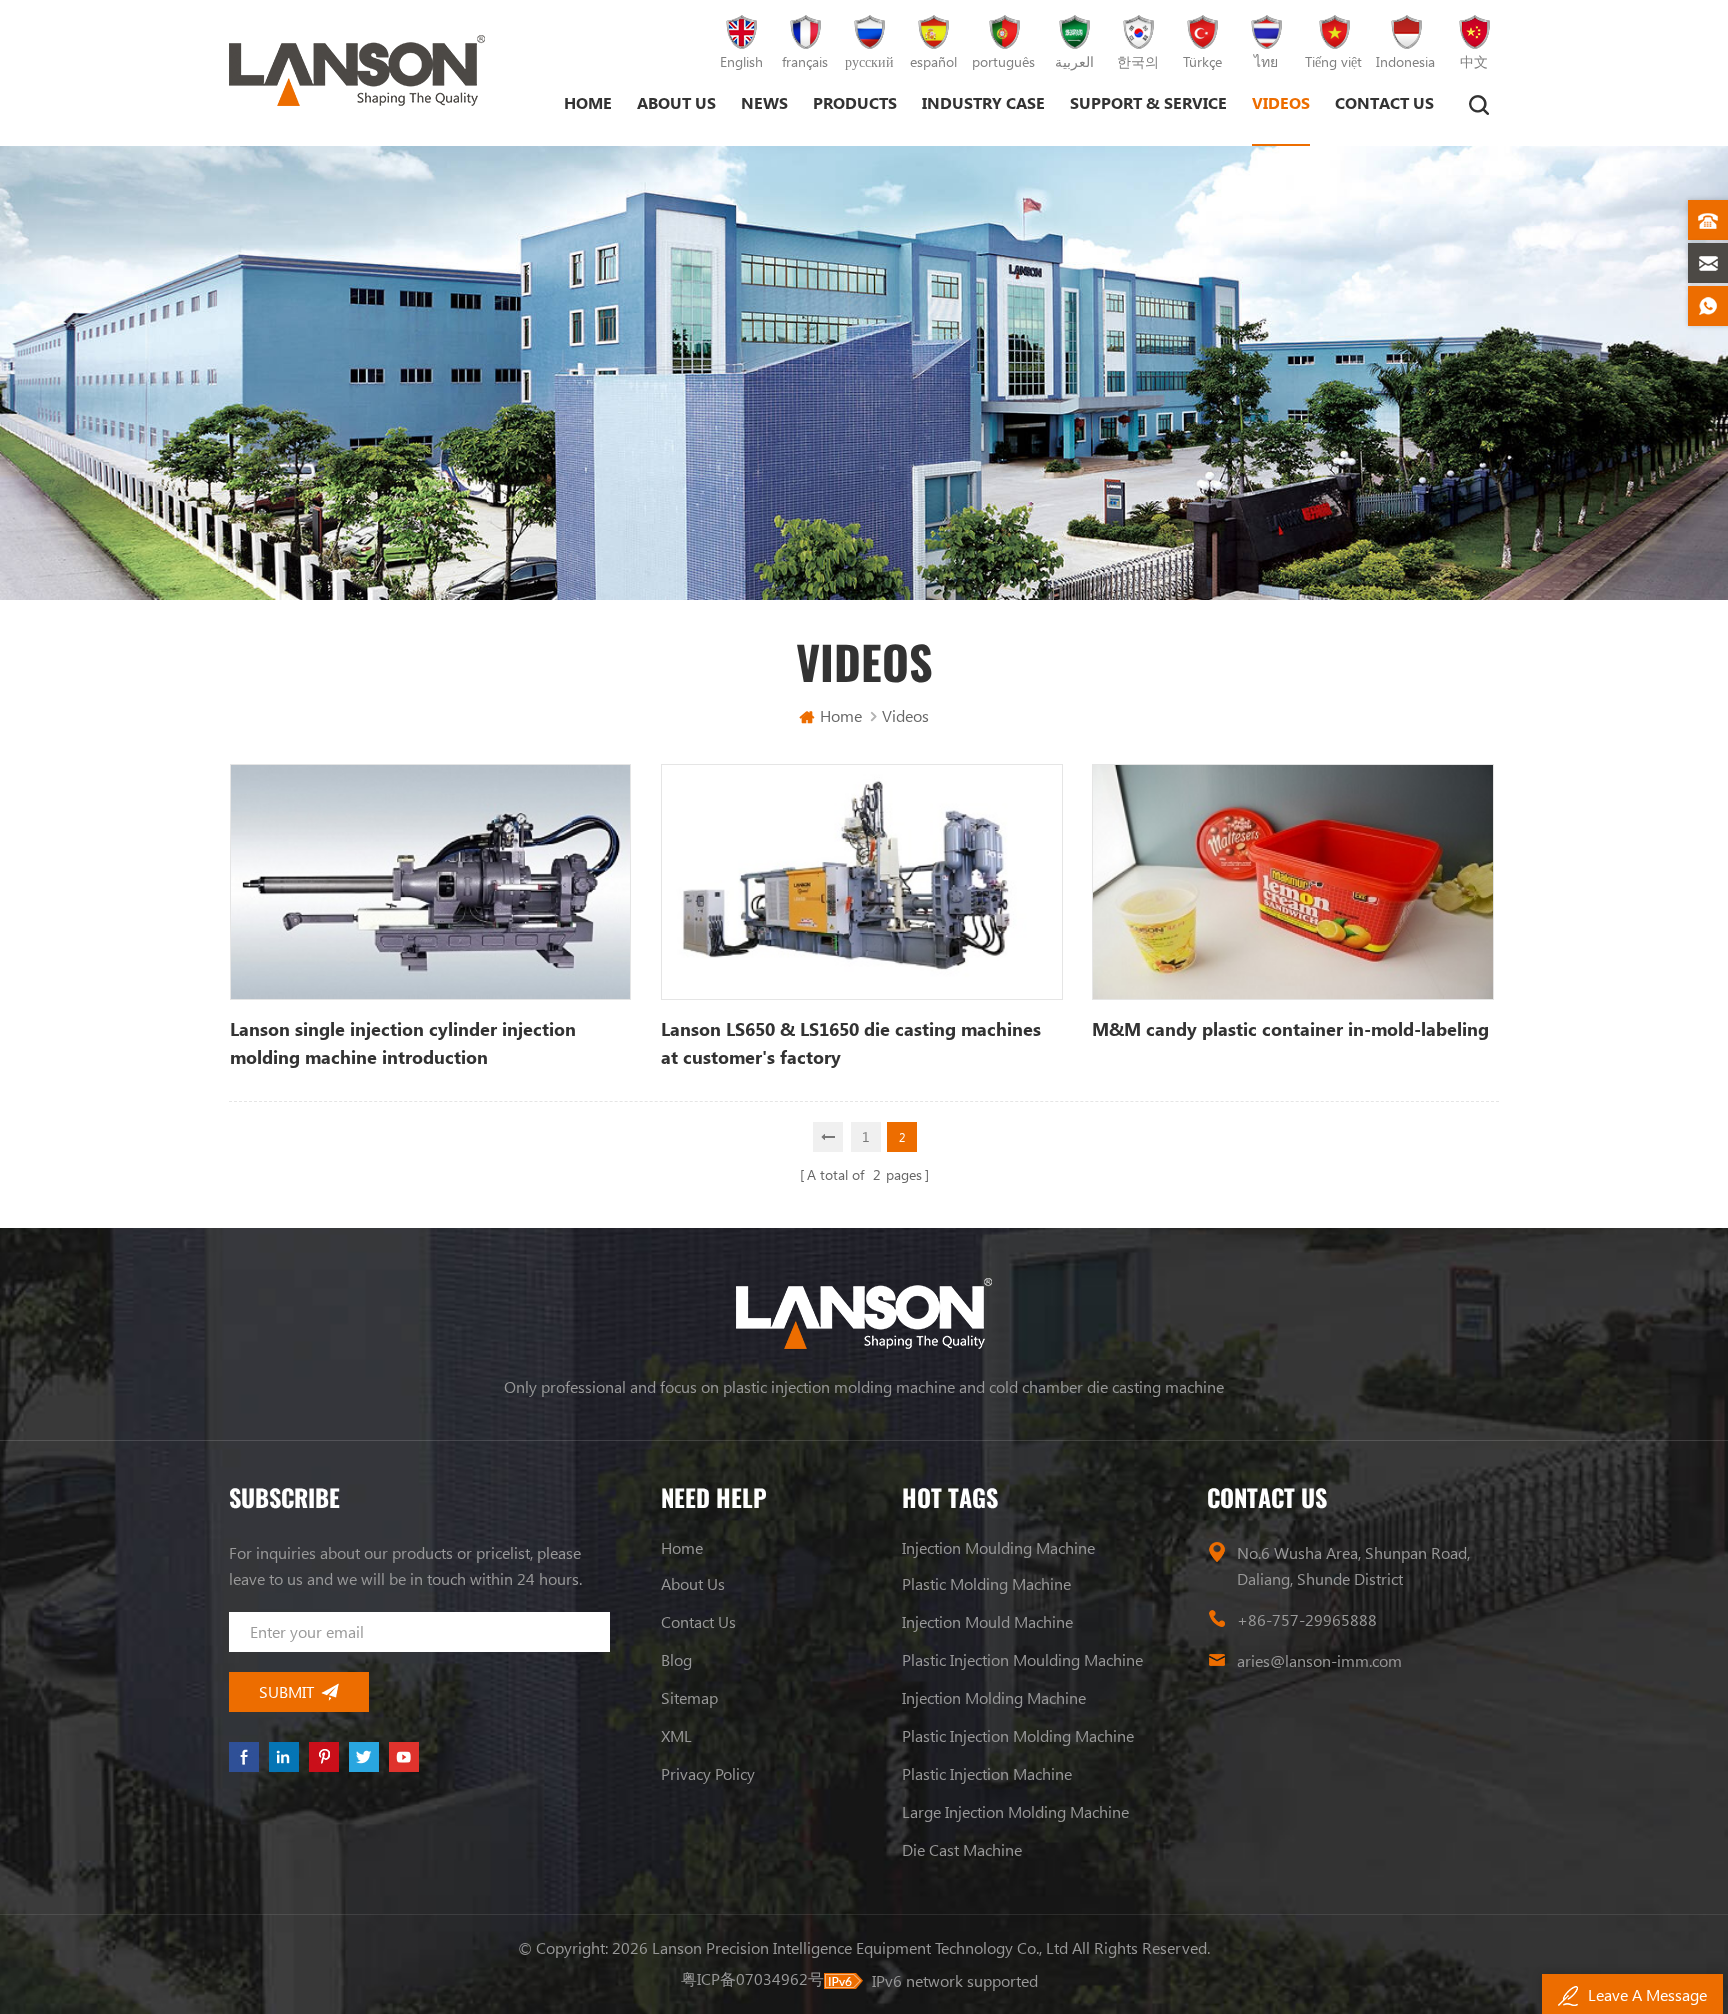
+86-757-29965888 (1307, 1619)
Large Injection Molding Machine (1015, 1811)
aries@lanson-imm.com (1319, 1660)
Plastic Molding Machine (986, 1583)
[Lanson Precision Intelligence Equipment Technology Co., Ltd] (357, 70)
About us (676, 102)
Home (588, 102)
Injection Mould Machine (987, 1621)
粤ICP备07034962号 (752, 1978)
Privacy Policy (708, 1773)
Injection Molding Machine (994, 1697)
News (764, 102)
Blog (676, 1659)
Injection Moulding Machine (998, 1547)
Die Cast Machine (962, 1849)
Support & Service (1148, 102)
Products (855, 102)
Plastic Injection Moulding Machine (1022, 1659)
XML (676, 1735)
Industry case (983, 102)
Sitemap (689, 1697)
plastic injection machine (987, 1773)
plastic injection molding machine (1018, 1735)
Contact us (1384, 102)
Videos (1281, 102)
